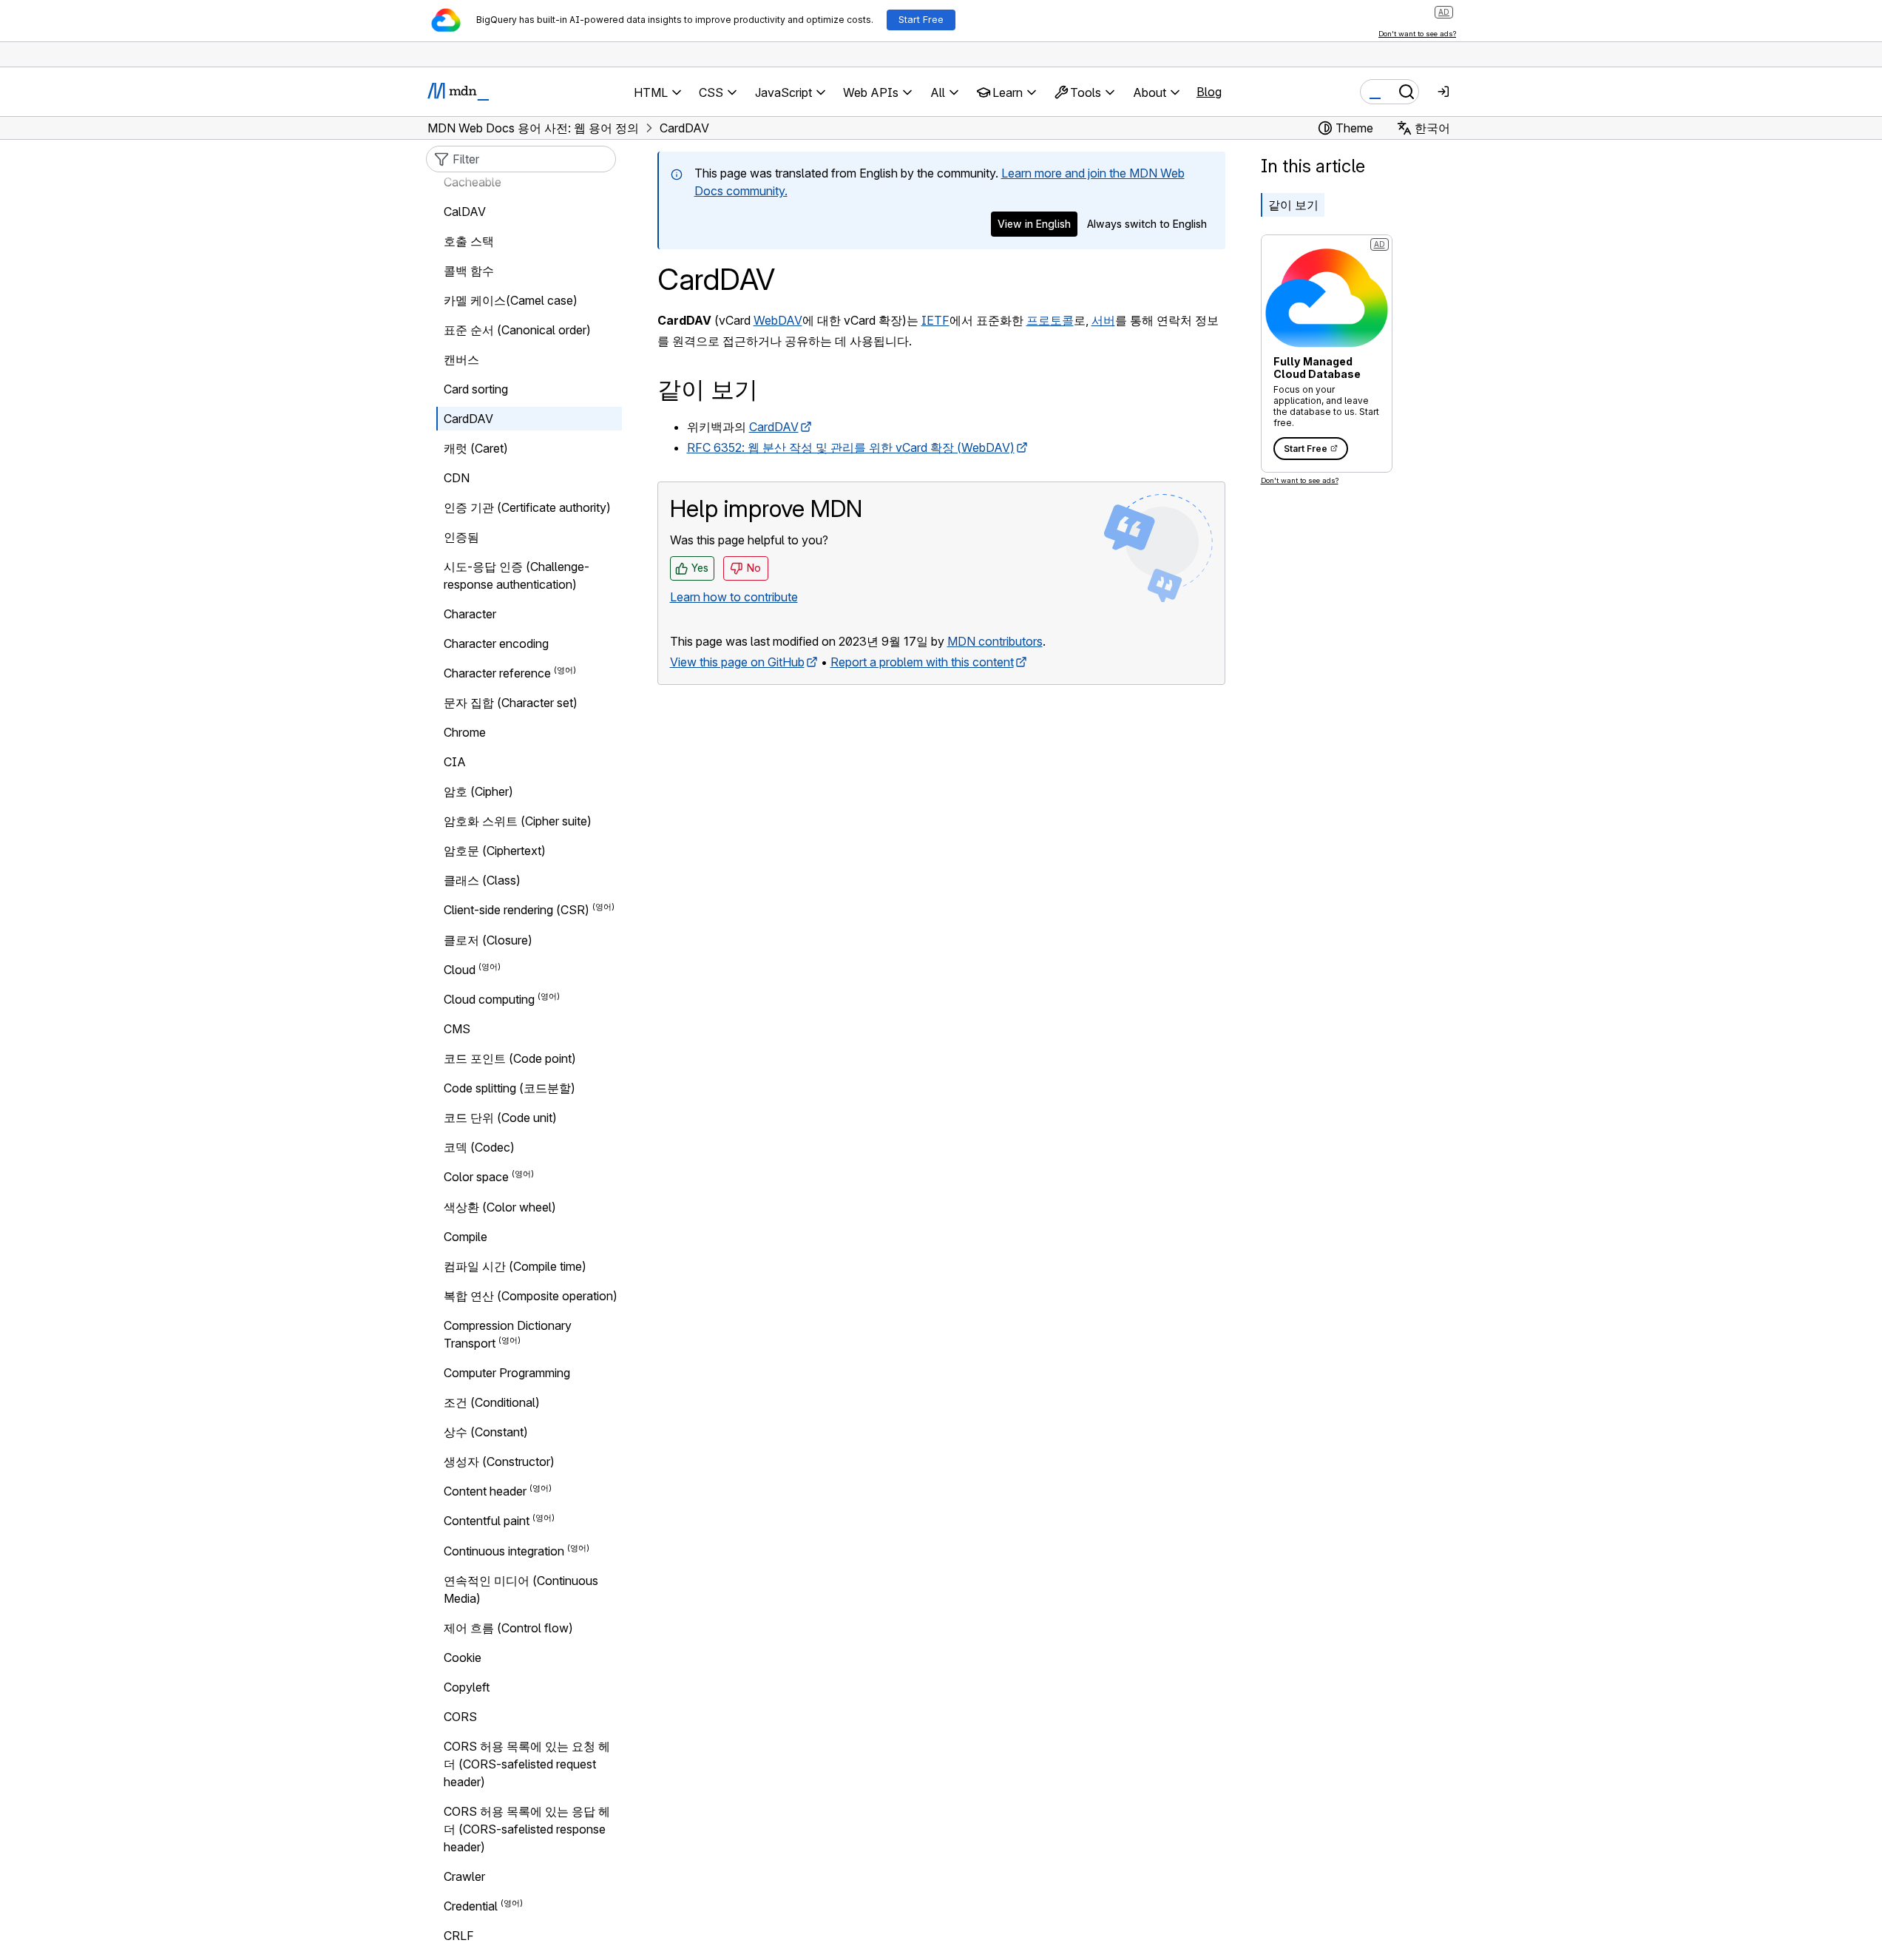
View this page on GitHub (737, 662)
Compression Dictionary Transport (508, 1334)
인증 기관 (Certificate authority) (527, 507)
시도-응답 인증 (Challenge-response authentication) (517, 575)
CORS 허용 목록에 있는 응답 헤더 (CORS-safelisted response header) (527, 1829)
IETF (935, 320)
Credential (471, 1906)
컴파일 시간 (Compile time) (515, 1266)
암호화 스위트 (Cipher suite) (518, 821)
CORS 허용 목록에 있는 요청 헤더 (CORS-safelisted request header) (527, 1764)
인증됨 (461, 537)
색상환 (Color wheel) (500, 1207)
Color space (476, 1177)
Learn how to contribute (734, 597)
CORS (460, 1717)
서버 (1103, 320)
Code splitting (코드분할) (510, 1088)
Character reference (497, 673)
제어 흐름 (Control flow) (508, 1628)
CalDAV (465, 212)
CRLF (459, 1936)
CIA (455, 762)
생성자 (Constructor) (499, 1461)
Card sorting (476, 389)
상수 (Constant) (486, 1432)
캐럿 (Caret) (476, 448)
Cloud (460, 970)
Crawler (464, 1876)
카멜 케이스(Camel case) (511, 300)
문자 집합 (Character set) (511, 703)
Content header (485, 1491)
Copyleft (467, 1687)
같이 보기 (1293, 205)
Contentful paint (487, 1521)
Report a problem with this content (922, 662)
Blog (1209, 92)
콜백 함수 (469, 271)
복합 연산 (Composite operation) (531, 1296)
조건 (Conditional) (492, 1402)
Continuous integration (504, 1551)
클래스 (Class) (482, 880)
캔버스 (461, 359)
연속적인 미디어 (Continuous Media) (521, 1589)
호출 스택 (469, 241)
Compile (466, 1237)
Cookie (463, 1657)
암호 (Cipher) (478, 791)
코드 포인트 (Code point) (510, 1058)
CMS (457, 1029)
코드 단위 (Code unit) (500, 1118)
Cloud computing (489, 999)
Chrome (465, 732)
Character (470, 614)
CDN (457, 478)
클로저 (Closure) (488, 940)
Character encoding (496, 643)
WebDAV (778, 320)
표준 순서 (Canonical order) (517, 330)
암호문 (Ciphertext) (495, 851)
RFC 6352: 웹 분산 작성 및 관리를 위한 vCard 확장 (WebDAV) (851, 447)
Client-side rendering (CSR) (517, 910)
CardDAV (774, 427)
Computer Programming (507, 1373)
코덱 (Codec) (479, 1147)
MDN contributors (995, 641)
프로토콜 (1050, 320)
